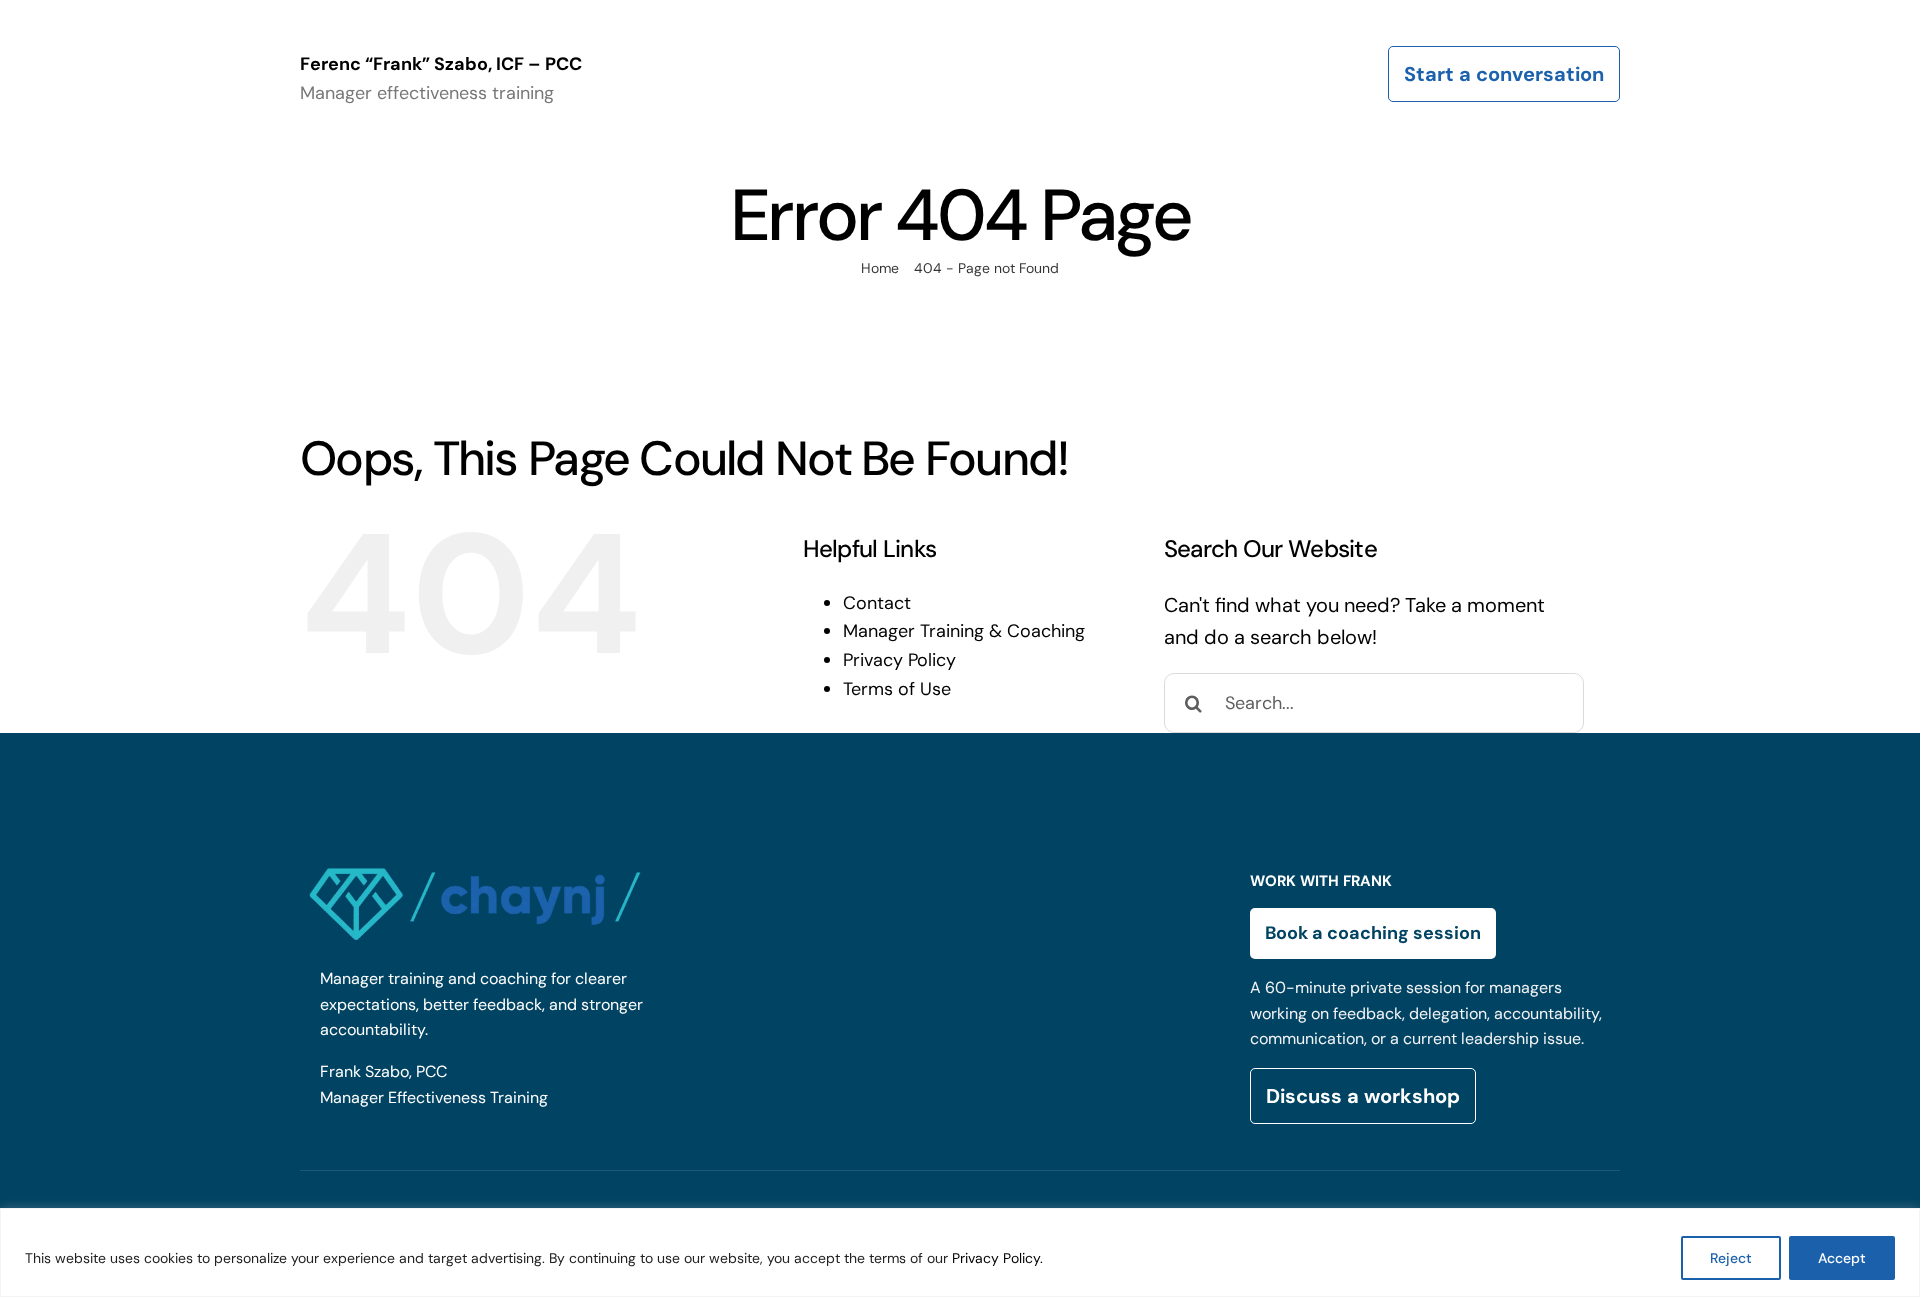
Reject (1731, 1258)
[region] (960, 1252)
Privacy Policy (899, 660)
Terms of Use (897, 689)
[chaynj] (475, 864)
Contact (877, 603)
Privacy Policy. (997, 1258)
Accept (1842, 1258)
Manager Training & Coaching (964, 631)
